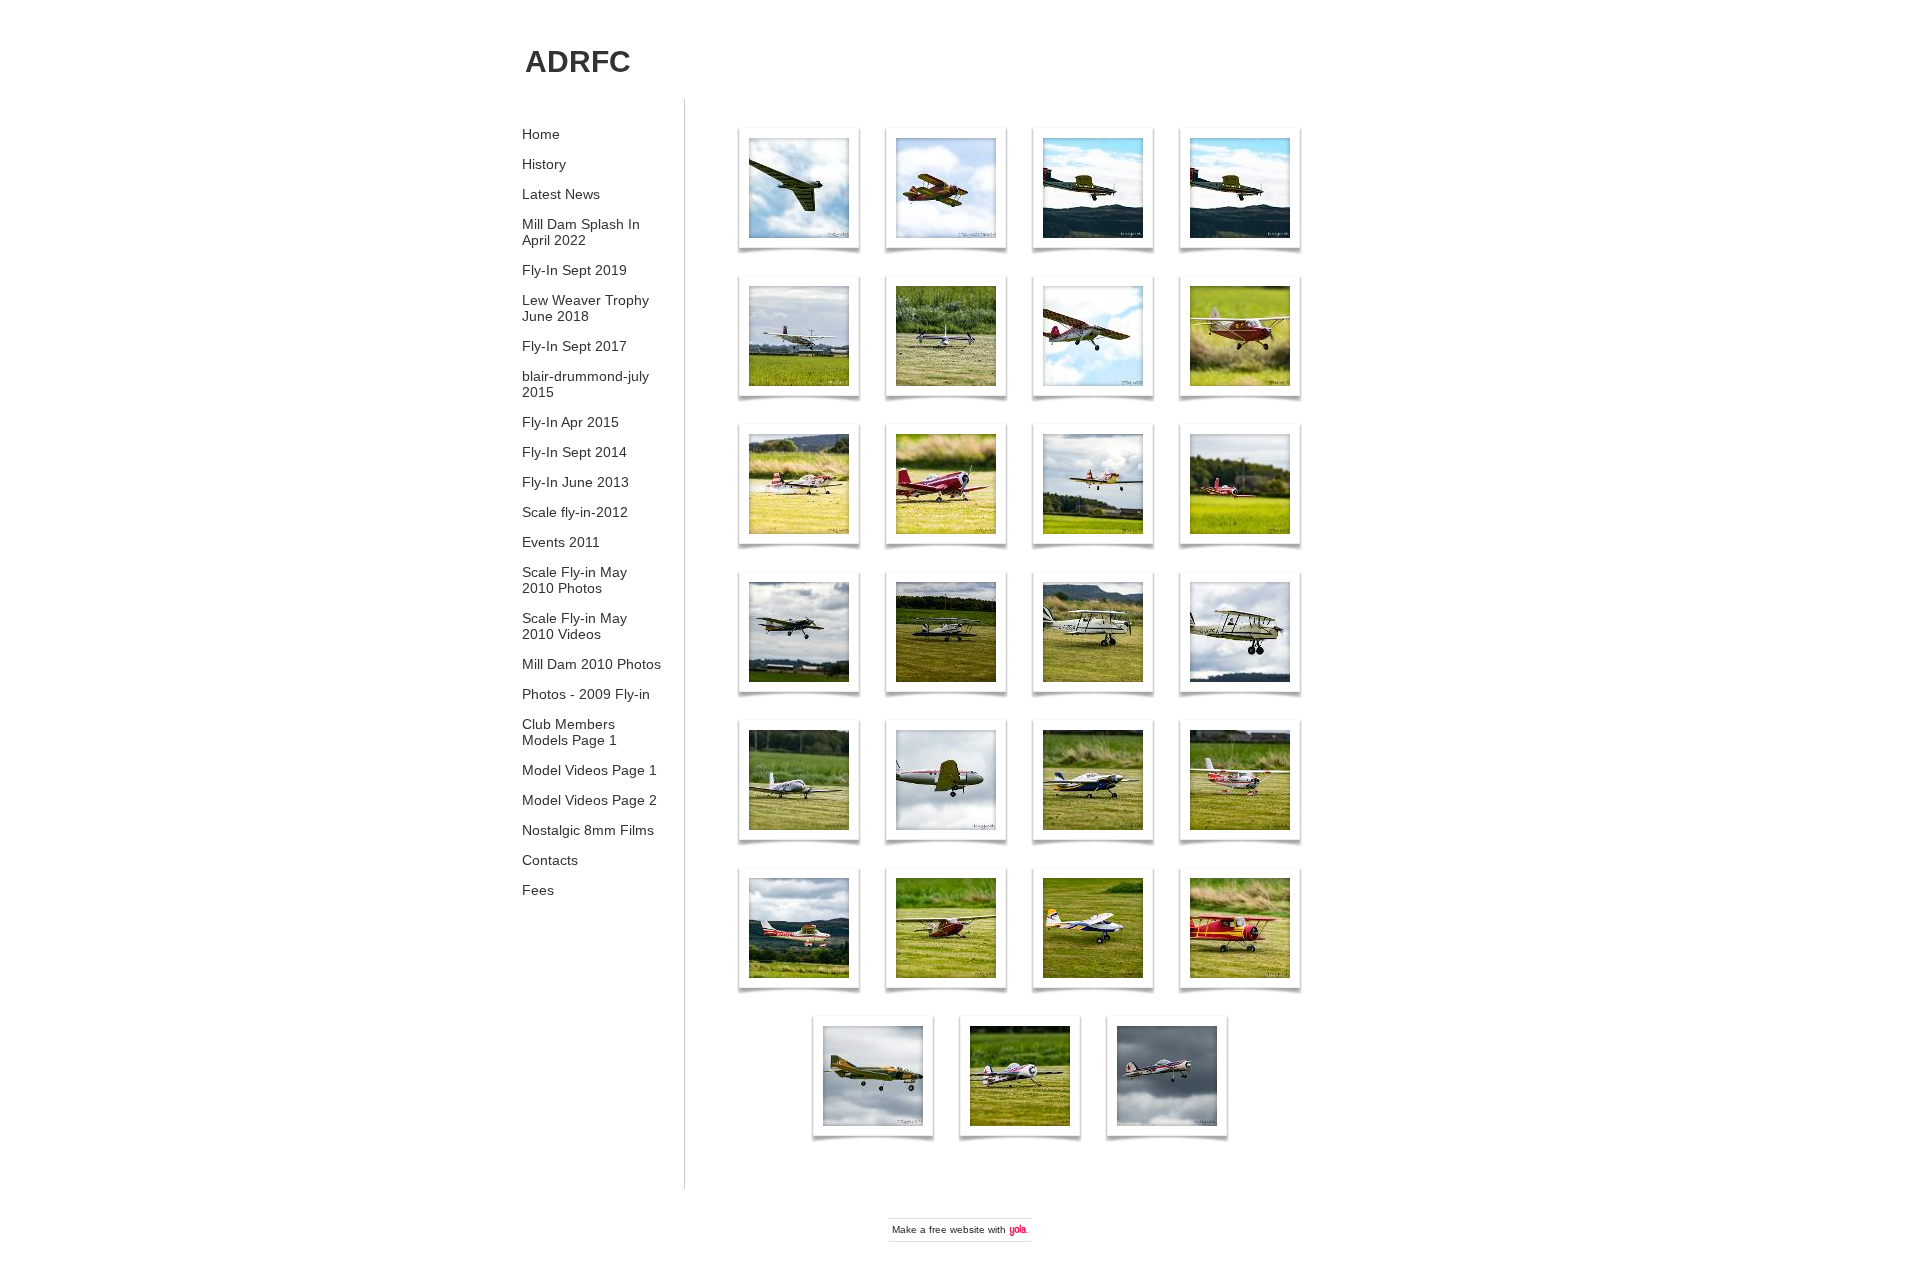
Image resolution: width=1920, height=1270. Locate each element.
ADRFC (578, 61)
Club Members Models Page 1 (569, 732)
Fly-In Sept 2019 (574, 270)
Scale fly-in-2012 (575, 512)
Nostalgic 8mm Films (588, 830)
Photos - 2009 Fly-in (586, 694)
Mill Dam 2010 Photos (591, 664)
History (544, 164)
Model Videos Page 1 (589, 770)
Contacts (550, 860)
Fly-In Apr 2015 (570, 422)
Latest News (561, 194)
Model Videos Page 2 (589, 800)
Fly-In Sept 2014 (574, 452)
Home (541, 134)
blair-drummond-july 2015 (585, 384)
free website (957, 1229)
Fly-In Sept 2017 (574, 346)
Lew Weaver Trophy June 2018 (585, 308)
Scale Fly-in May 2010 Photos (574, 580)
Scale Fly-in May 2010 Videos (574, 626)
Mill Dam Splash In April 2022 (581, 232)
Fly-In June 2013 (575, 482)
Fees (538, 890)
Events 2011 (561, 542)
